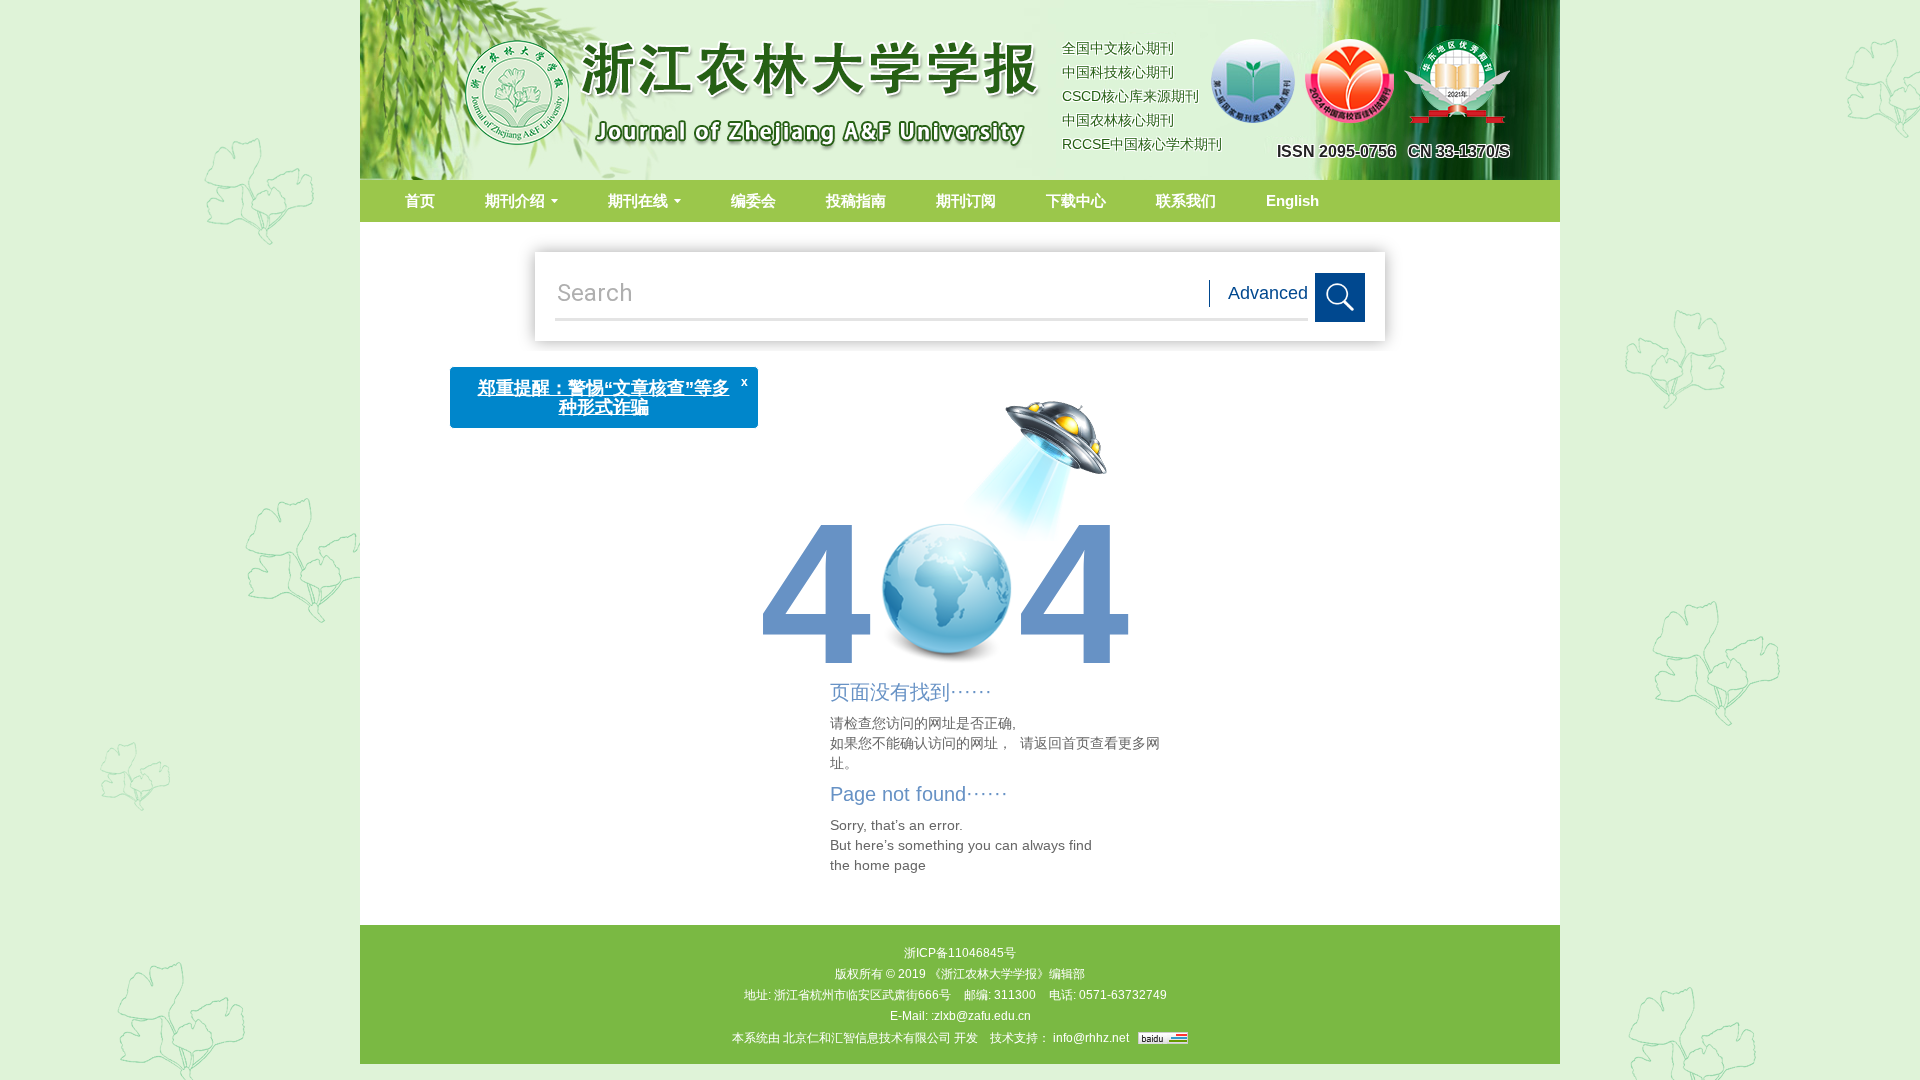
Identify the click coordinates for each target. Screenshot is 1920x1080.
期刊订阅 (966, 200)
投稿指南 (856, 200)
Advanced (1268, 293)
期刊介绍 (515, 200)
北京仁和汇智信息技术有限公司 (867, 1038)
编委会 (753, 200)
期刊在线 (638, 200)
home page (890, 865)
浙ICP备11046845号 (960, 953)
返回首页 (1062, 743)
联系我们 (1186, 200)
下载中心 (1076, 200)
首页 (420, 200)
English (1292, 200)
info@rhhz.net (1091, 1038)
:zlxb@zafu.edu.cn (981, 1016)
